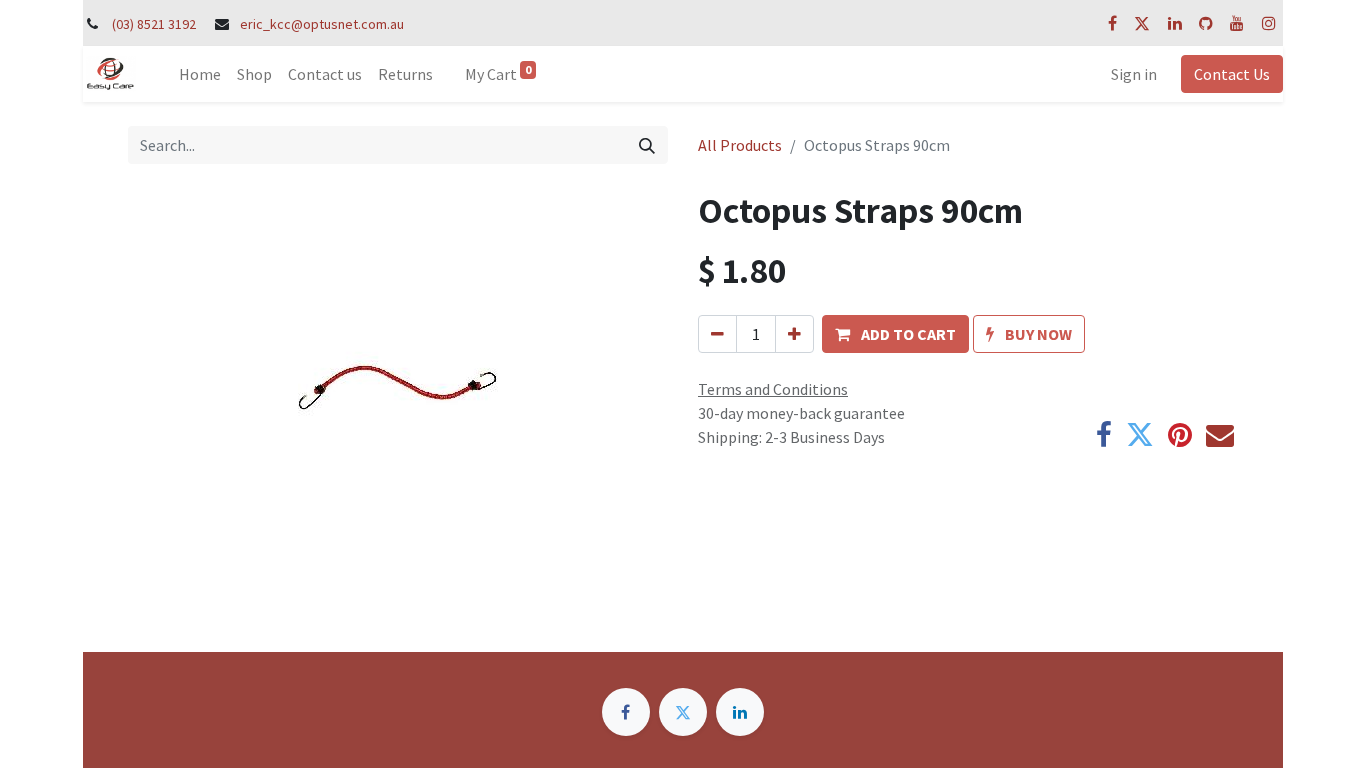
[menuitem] (200, 74)
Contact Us (1232, 74)
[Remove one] (717, 334)
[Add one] (794, 334)
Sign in (1134, 74)
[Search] (647, 145)
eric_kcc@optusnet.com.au (322, 24)
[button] (895, 334)
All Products (740, 145)
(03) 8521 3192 (154, 24)
